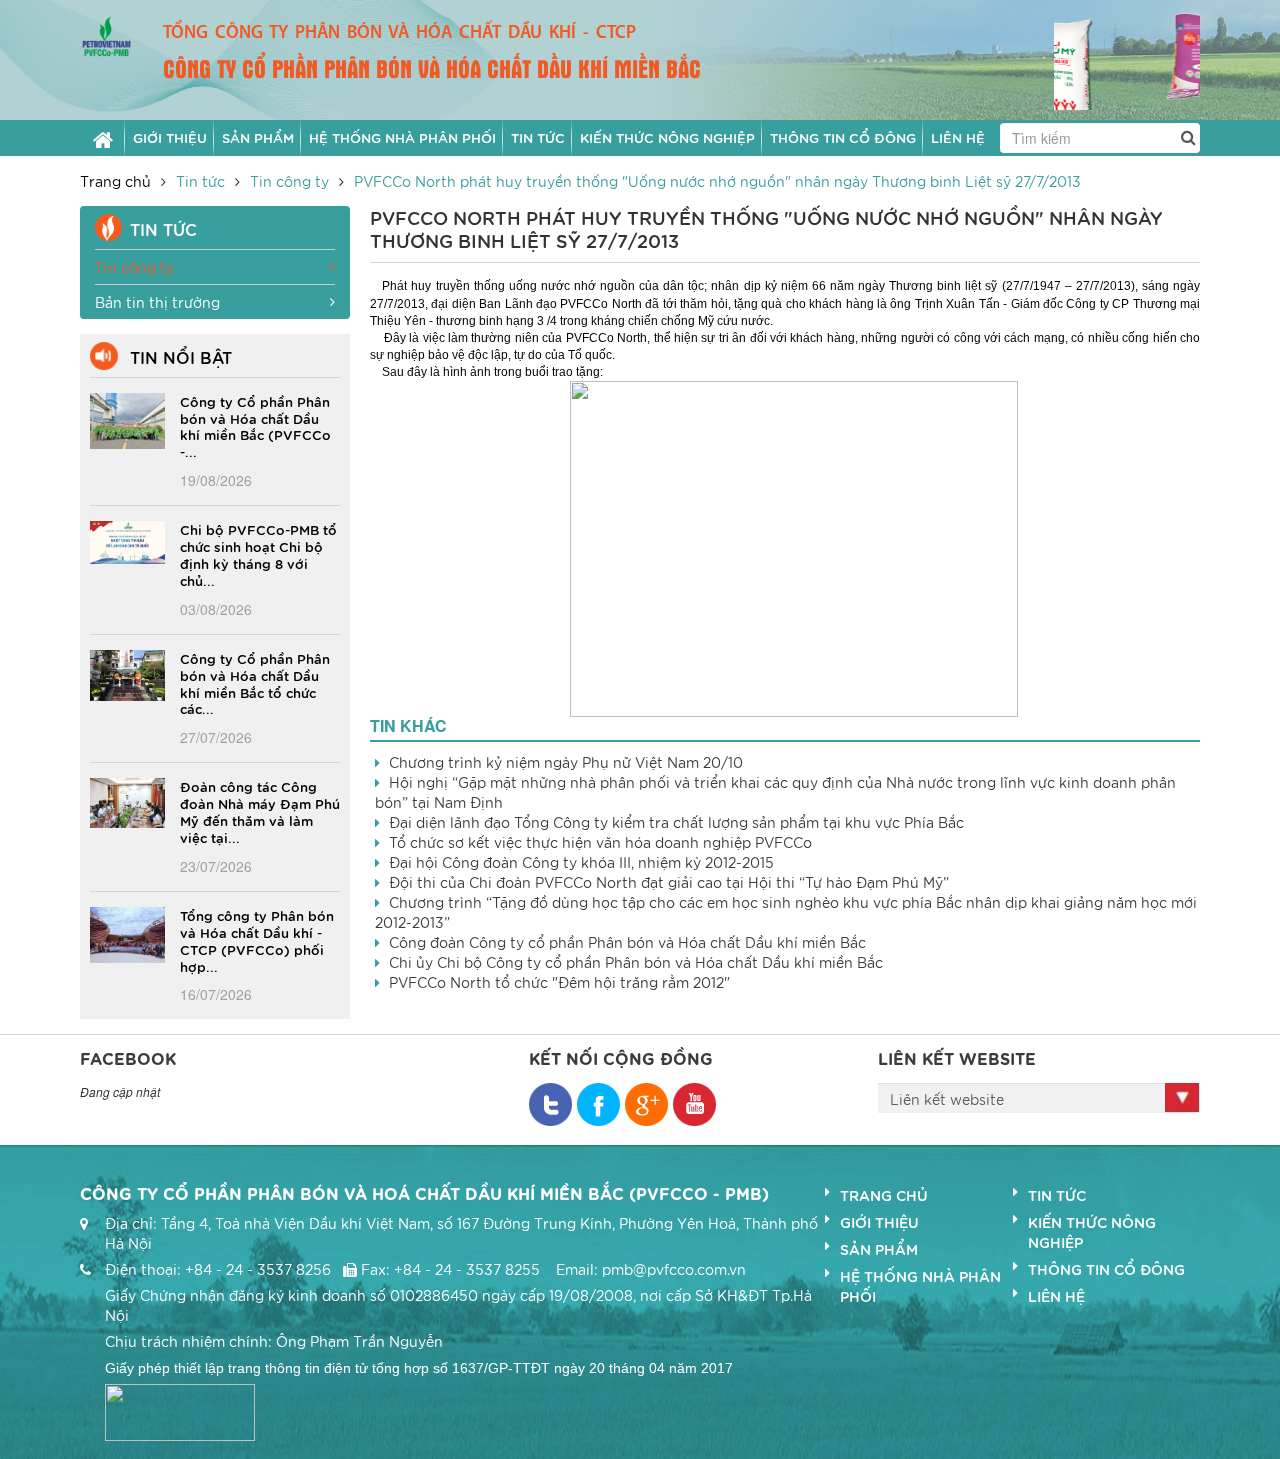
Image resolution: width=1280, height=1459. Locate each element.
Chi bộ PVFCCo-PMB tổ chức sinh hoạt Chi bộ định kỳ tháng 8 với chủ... (258, 554)
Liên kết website (947, 1099)
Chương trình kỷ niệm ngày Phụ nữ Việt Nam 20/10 (566, 762)
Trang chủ (115, 181)
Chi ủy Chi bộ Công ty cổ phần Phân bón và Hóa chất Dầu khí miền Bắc (636, 962)
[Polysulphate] (1128, 56)
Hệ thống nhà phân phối (920, 1286)
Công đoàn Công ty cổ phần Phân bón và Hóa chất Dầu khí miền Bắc (627, 942)
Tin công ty (289, 181)
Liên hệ (1056, 1296)
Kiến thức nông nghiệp (1092, 1232)
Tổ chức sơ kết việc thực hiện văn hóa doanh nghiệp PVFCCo (600, 842)
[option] (1128, 59)
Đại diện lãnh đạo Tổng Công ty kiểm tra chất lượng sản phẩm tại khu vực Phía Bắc (676, 822)
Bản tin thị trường (157, 302)
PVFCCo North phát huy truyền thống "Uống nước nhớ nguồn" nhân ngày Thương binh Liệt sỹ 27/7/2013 (717, 181)
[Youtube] (694, 1104)
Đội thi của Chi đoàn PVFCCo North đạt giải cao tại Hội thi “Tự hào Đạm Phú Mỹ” (669, 882)
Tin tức (200, 181)
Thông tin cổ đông (1106, 1269)
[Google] (646, 1104)
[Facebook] (550, 1104)
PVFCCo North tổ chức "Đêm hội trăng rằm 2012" (559, 982)
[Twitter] (598, 1104)
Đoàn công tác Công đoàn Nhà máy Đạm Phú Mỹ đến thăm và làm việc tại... (260, 811)
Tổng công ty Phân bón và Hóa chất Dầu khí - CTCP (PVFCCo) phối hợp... (257, 940)
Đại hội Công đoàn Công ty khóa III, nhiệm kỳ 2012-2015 (581, 862)
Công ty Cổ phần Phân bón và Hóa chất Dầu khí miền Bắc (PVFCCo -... (255, 426)
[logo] (106, 34)
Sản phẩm (879, 1249)
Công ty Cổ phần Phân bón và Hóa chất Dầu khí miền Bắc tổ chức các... (255, 683)
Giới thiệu (879, 1222)
